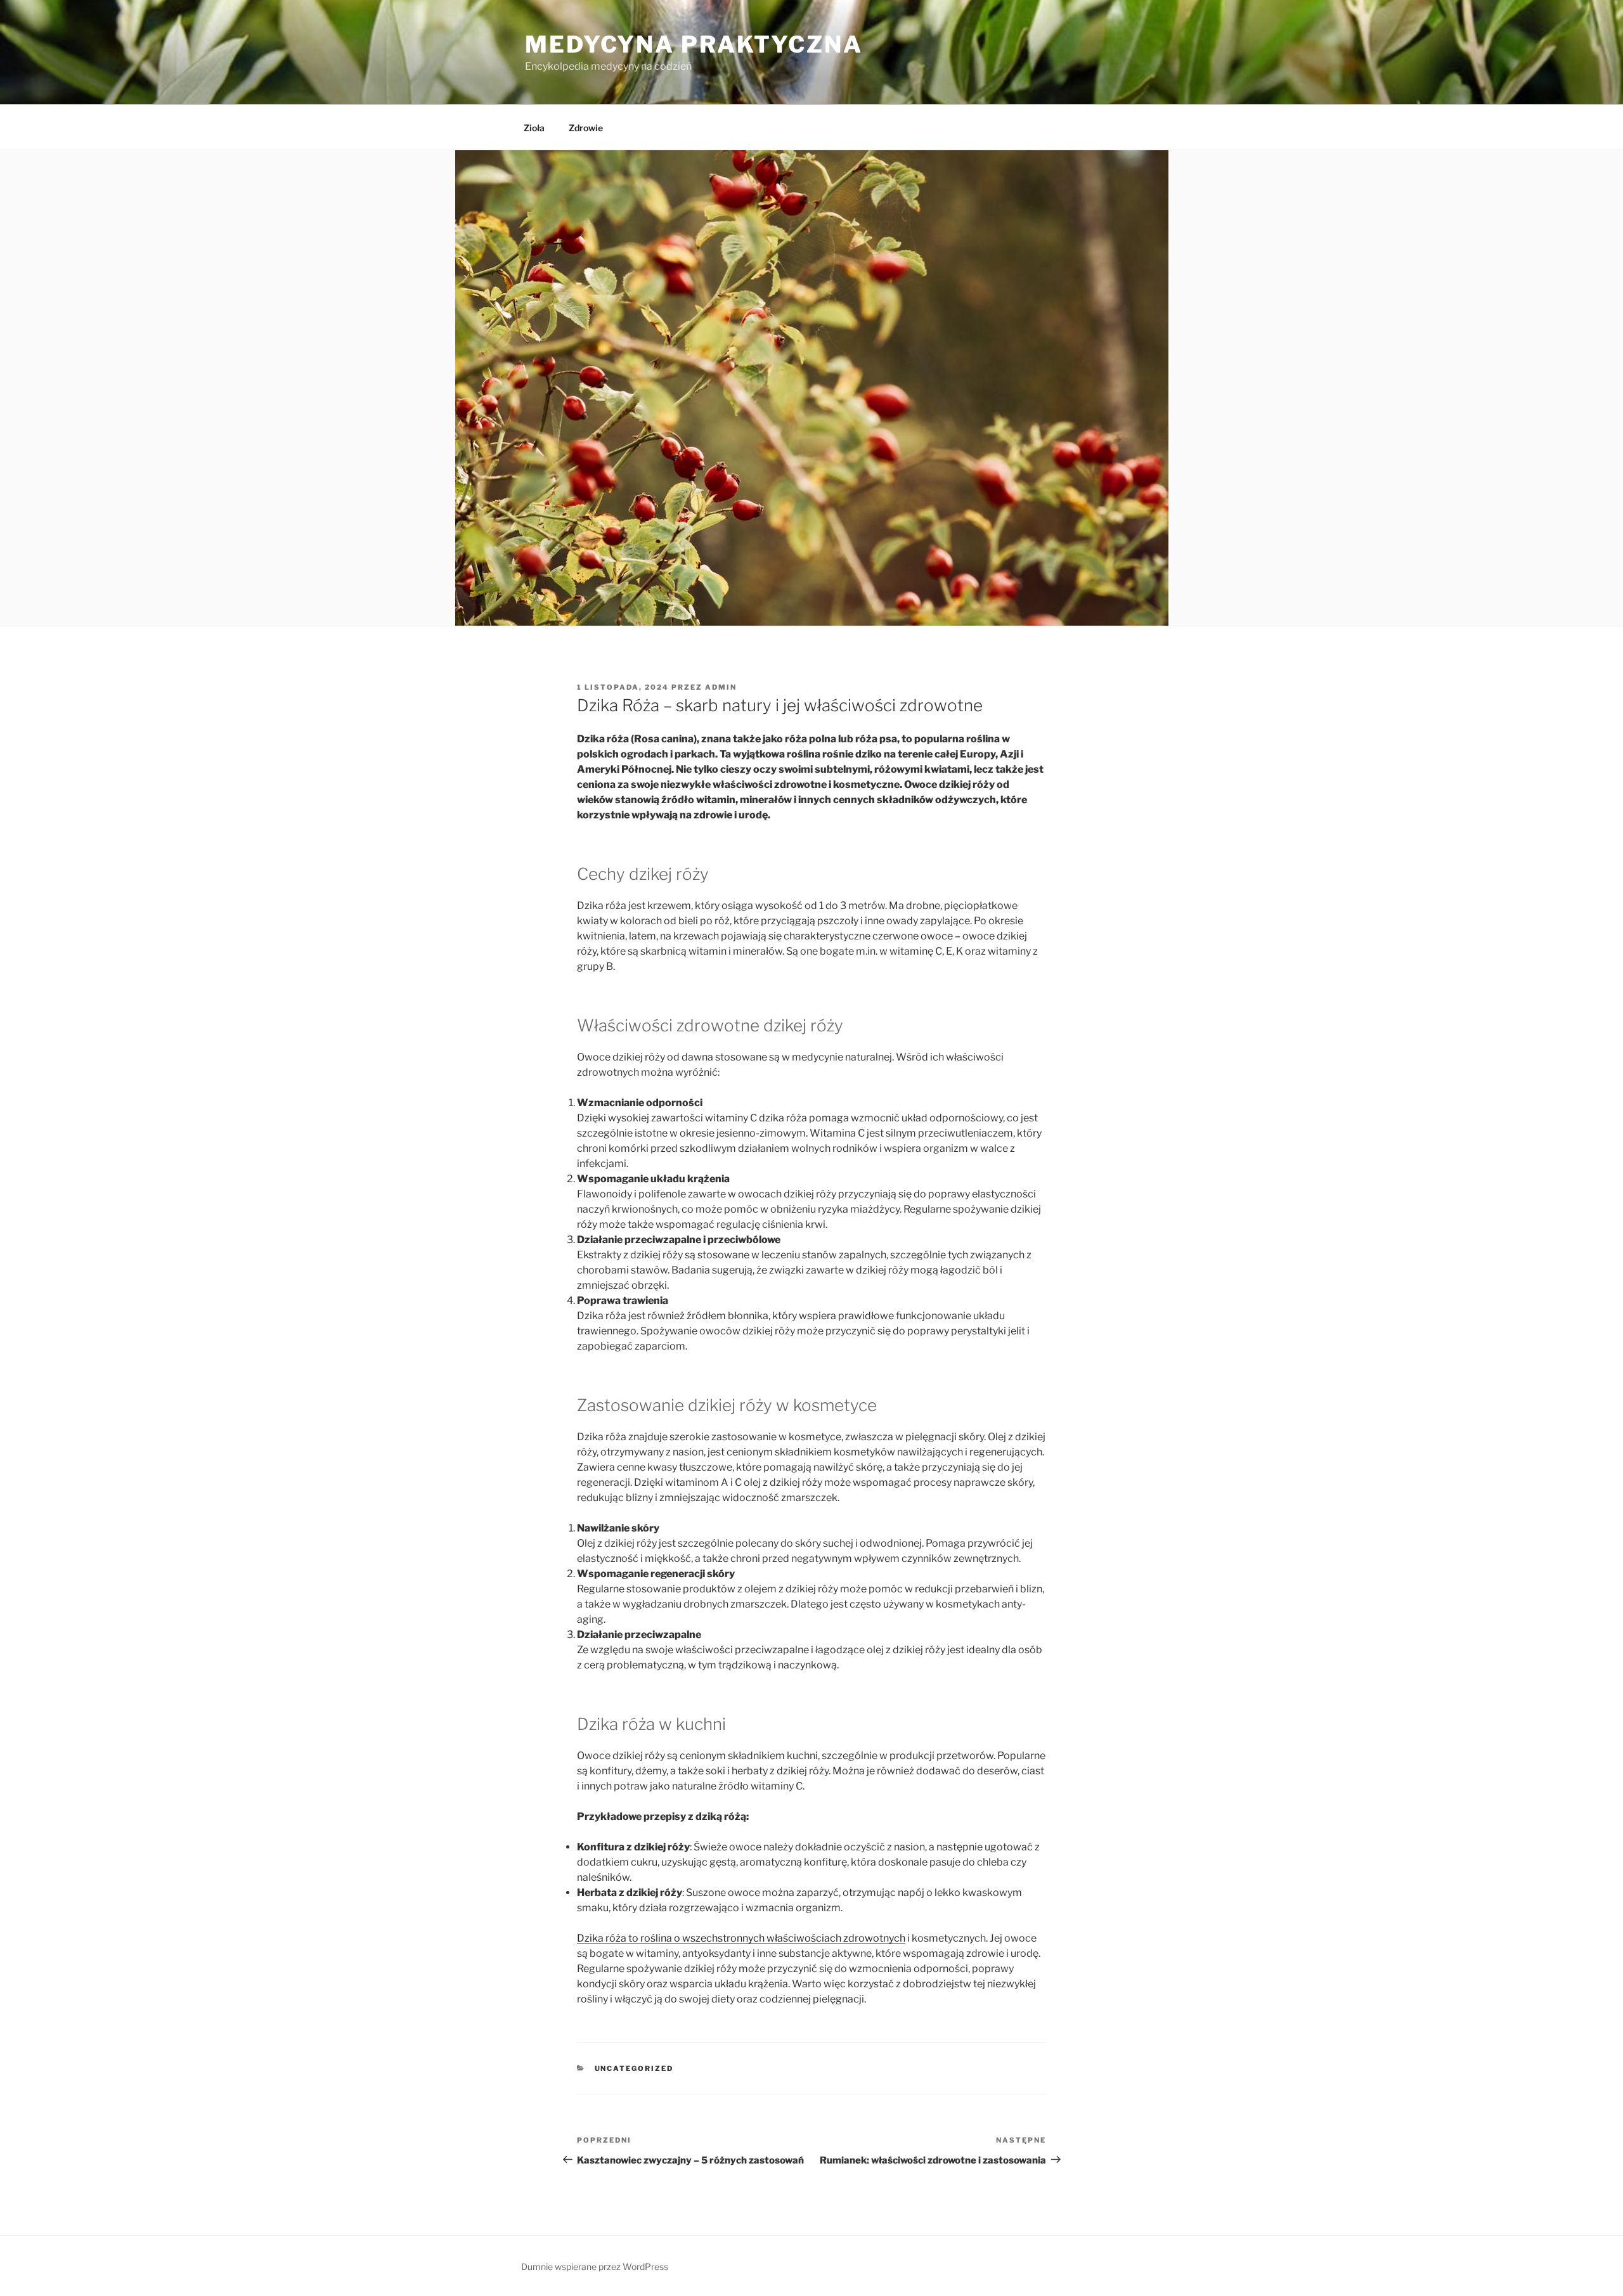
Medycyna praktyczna (694, 44)
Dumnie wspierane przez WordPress (595, 2267)
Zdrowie (586, 128)
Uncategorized (634, 2068)
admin (721, 687)
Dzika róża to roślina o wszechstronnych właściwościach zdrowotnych (741, 1938)
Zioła (534, 128)
